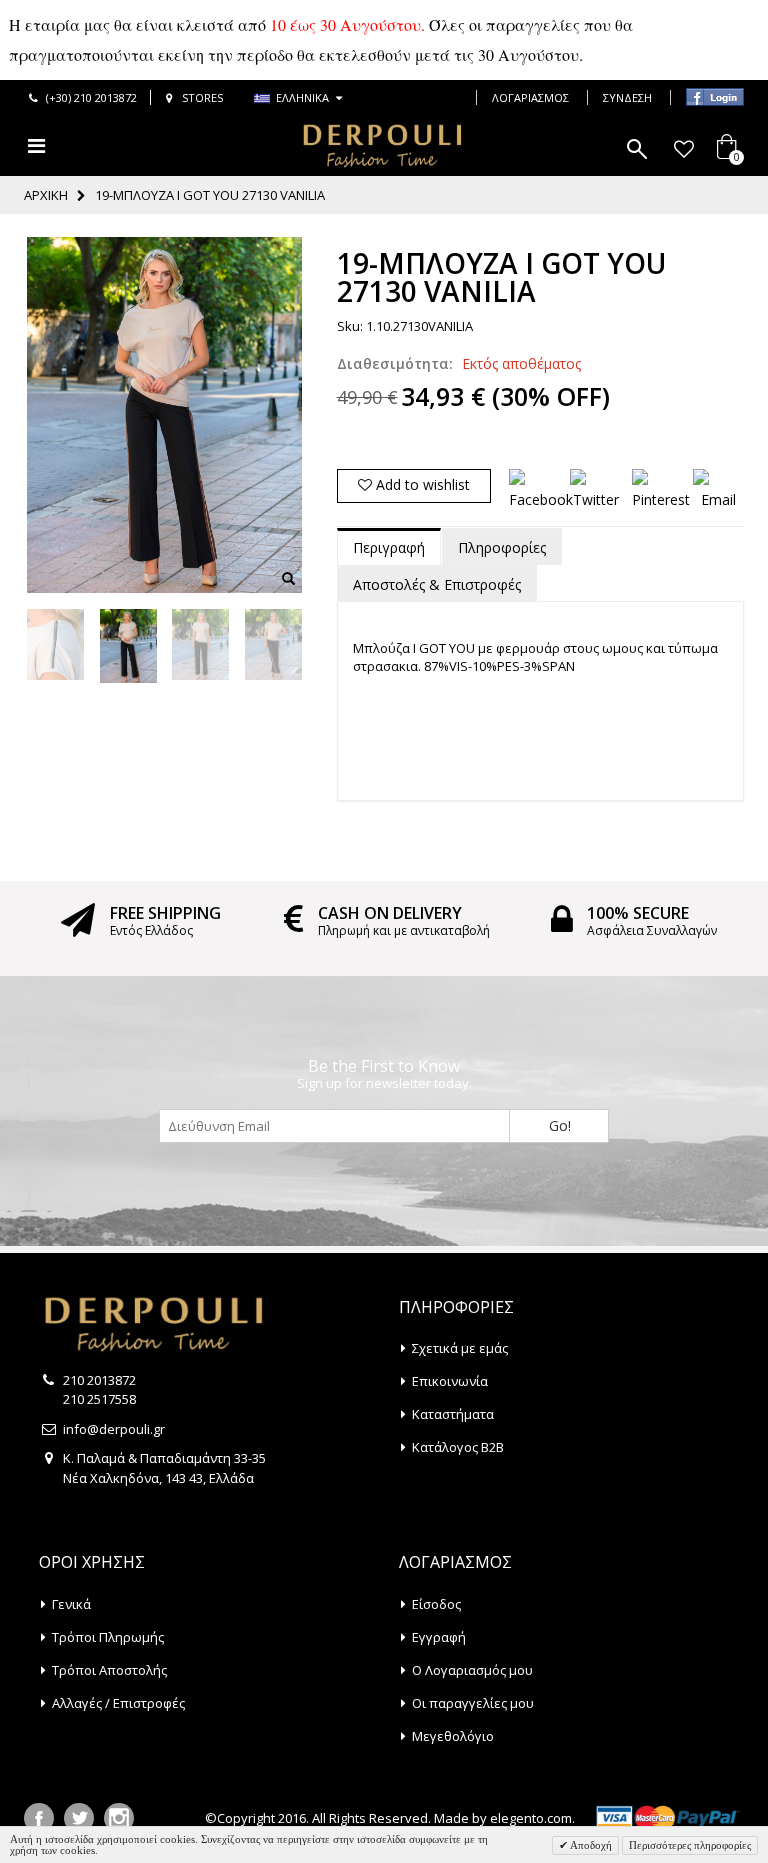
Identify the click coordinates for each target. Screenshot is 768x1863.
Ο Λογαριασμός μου (472, 1670)
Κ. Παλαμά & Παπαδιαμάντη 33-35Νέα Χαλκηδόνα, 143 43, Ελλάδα (164, 1468)
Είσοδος (436, 1604)
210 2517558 (99, 1399)
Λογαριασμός (530, 97)
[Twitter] (79, 1818)
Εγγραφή (439, 1637)
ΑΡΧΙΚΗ (46, 195)
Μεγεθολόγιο (453, 1736)
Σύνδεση (627, 97)
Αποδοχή (590, 1845)
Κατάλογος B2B (458, 1447)
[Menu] (36, 145)
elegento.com (531, 1818)
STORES (202, 97)
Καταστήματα (453, 1414)
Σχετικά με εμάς (460, 1348)
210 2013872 (99, 1380)
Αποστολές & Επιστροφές (437, 584)
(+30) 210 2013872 (91, 97)
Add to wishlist (421, 484)
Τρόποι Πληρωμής (108, 1637)
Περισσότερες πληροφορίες (690, 1845)
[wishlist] (683, 149)
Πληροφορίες (502, 547)
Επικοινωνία (450, 1381)
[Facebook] (39, 1818)
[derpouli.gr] (384, 146)
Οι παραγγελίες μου (473, 1703)
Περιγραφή (389, 547)
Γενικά (71, 1604)
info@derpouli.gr (114, 1429)
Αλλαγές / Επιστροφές (118, 1703)
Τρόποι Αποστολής (109, 1670)
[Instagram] (119, 1818)
